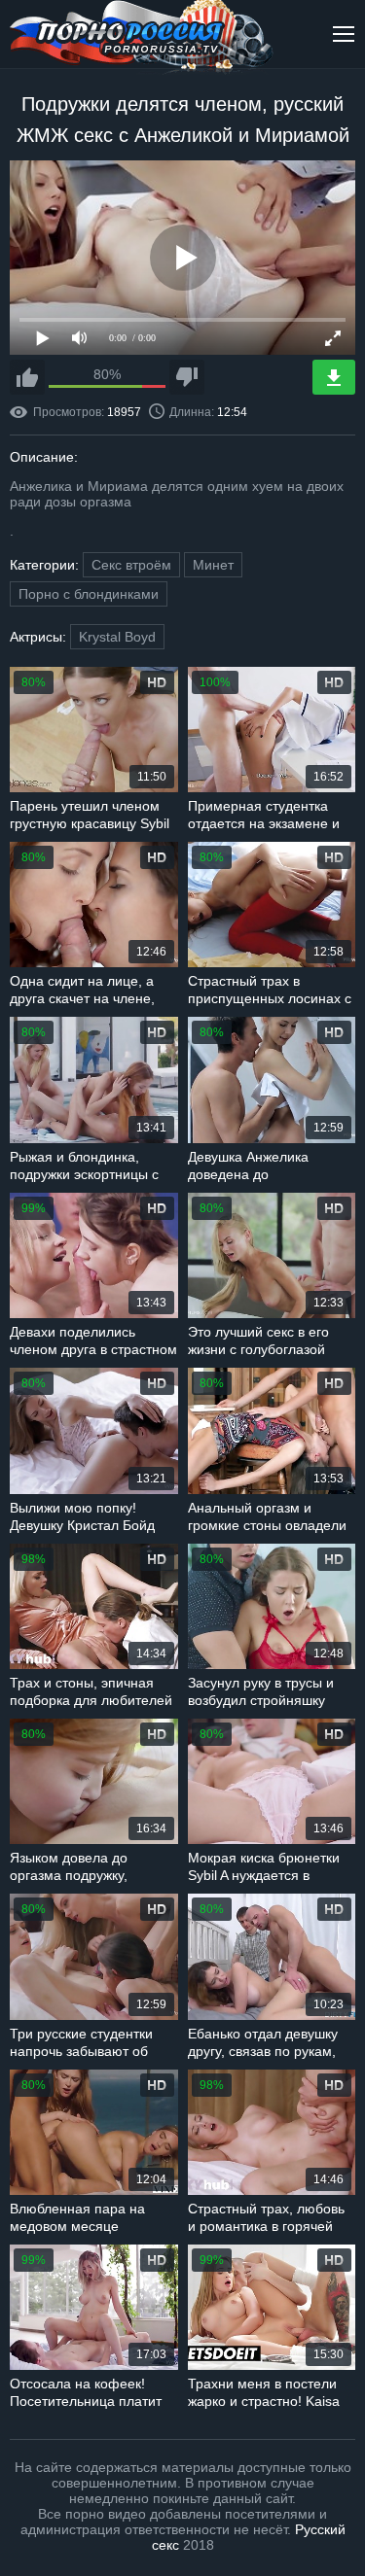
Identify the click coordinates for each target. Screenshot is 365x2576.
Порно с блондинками (89, 594)
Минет (213, 565)
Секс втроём (131, 565)
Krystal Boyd (117, 637)
